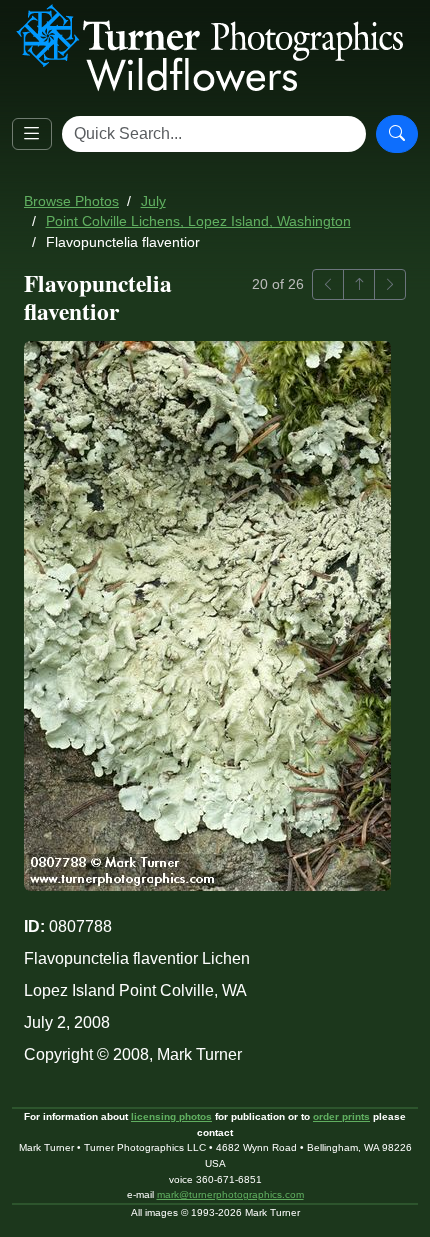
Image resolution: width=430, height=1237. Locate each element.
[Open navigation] (32, 134)
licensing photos (171, 1116)
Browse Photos (71, 201)
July (153, 201)
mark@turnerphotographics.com (230, 1194)
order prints (341, 1116)
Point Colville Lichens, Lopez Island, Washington (198, 221)
